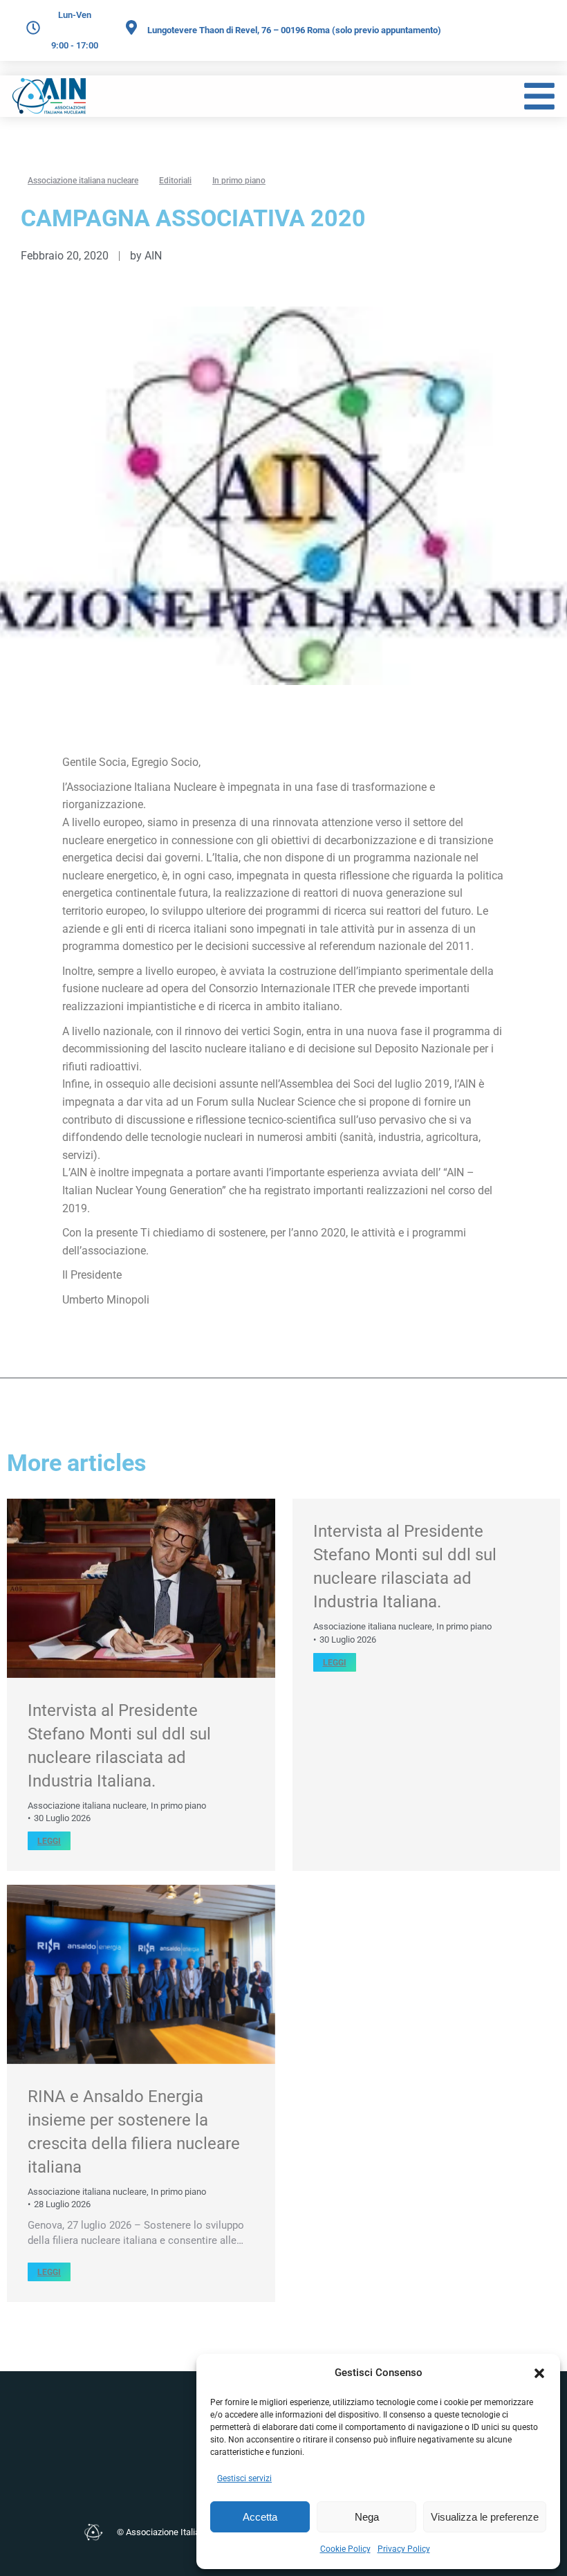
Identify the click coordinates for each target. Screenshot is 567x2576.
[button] (539, 2373)
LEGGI (49, 1841)
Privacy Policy (404, 2549)
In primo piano (178, 1806)
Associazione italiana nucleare (87, 1806)
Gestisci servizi (244, 2478)
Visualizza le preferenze (485, 2517)
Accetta (260, 2517)
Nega (367, 2517)
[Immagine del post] (141, 1588)
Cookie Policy (345, 2549)
